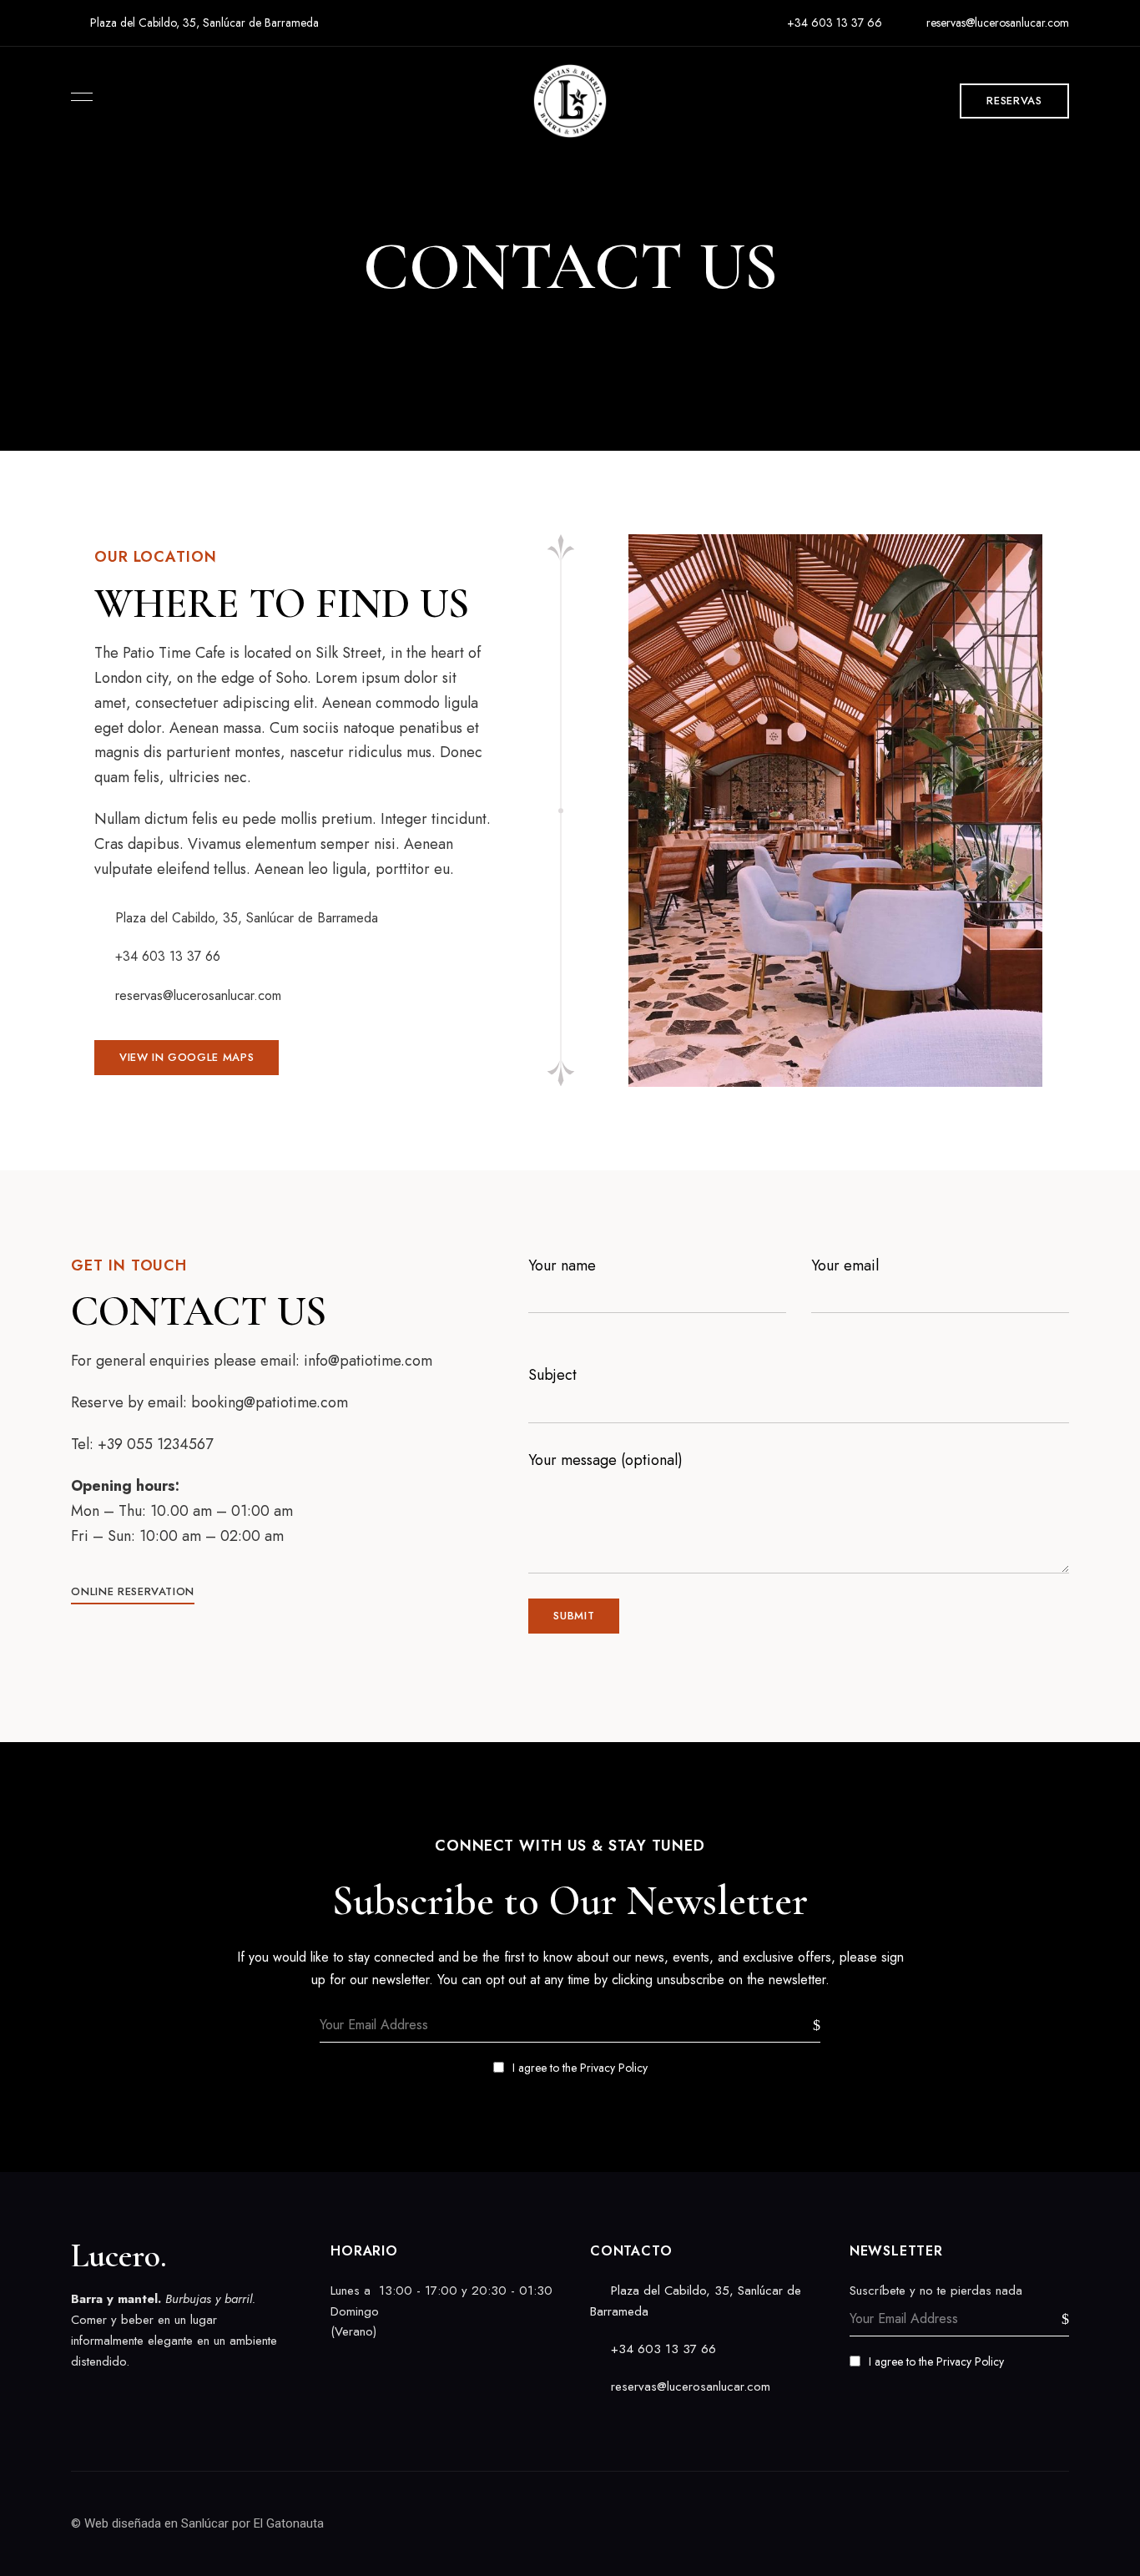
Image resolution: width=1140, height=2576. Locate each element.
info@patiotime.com (368, 1361)
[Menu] (78, 97)
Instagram (135, 2397)
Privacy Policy (614, 2068)
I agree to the (580, 2068)
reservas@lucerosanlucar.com (996, 23)
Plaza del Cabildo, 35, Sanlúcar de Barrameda (203, 23)
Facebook (77, 2397)
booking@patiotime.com (270, 1402)
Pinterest (164, 2397)
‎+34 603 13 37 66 (833, 23)
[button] (1014, 101)
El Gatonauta (289, 2523)
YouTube (194, 2397)
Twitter (106, 2397)
